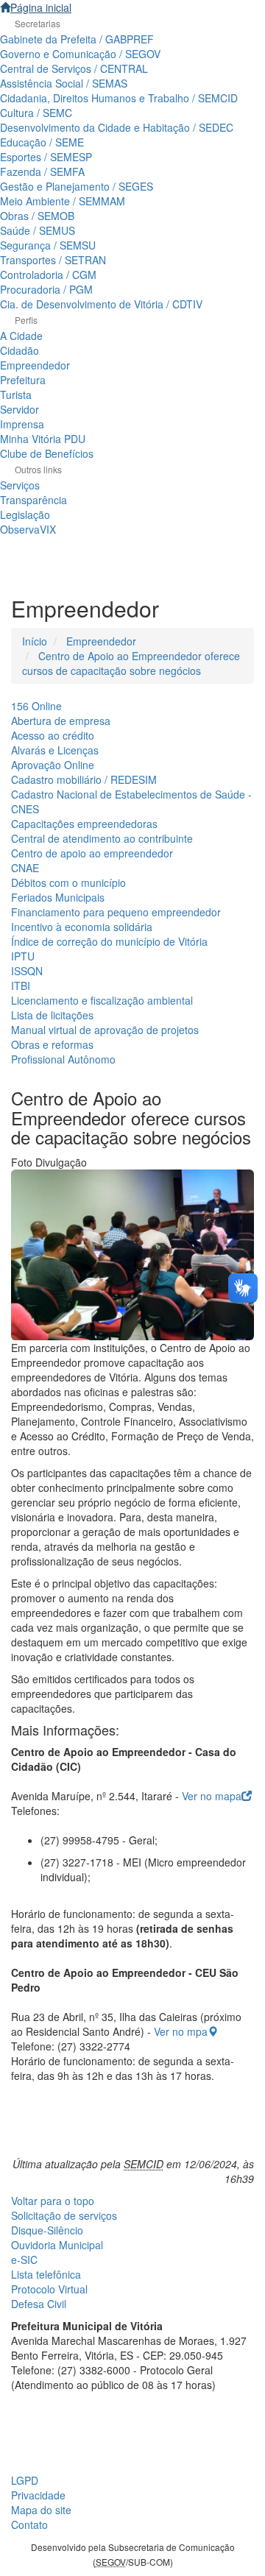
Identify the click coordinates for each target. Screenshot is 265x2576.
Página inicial (41, 7)
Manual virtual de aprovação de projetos (105, 1030)
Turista (16, 394)
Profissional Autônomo (63, 1059)
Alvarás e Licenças (55, 750)
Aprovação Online (53, 765)
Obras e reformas (52, 1044)
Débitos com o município (68, 882)
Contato (29, 2524)
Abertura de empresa (61, 721)
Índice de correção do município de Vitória (109, 941)
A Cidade (21, 336)
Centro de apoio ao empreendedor (92, 853)
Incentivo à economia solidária (82, 927)
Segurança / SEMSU (48, 245)
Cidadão (20, 350)
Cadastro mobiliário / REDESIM (84, 779)
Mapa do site (41, 2510)
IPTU (23, 956)
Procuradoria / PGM (46, 289)
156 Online (36, 706)
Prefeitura (23, 380)
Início (35, 641)
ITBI (21, 986)
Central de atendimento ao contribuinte (102, 838)
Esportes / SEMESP (46, 157)
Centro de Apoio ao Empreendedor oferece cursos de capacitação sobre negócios (131, 663)
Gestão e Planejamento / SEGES (77, 186)
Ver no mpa (181, 2031)
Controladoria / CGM (48, 275)
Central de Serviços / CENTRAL (74, 68)
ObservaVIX (28, 529)
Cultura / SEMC (36, 113)
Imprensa (22, 424)
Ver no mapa (212, 1796)
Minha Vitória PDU (43, 439)
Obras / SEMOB (37, 216)
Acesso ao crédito (53, 735)
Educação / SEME (42, 142)
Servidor (20, 409)
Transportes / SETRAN (53, 260)
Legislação (25, 514)
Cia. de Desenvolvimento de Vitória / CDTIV (101, 304)
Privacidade (38, 2495)
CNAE (25, 868)
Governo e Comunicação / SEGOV (80, 54)
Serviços (20, 485)
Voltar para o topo (53, 2201)
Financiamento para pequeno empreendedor (116, 912)
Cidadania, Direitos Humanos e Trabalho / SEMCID (119, 98)
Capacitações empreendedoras (84, 824)
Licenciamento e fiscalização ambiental (102, 1000)
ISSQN (27, 971)
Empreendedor (35, 365)
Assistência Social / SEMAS (64, 83)
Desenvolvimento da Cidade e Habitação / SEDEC (117, 127)
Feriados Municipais (58, 897)
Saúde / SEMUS (38, 230)
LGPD (25, 2480)
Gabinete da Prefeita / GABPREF (77, 39)
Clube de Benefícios (47, 453)
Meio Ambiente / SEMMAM (63, 201)
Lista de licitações (52, 1015)
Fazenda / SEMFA (42, 171)
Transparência (33, 500)
